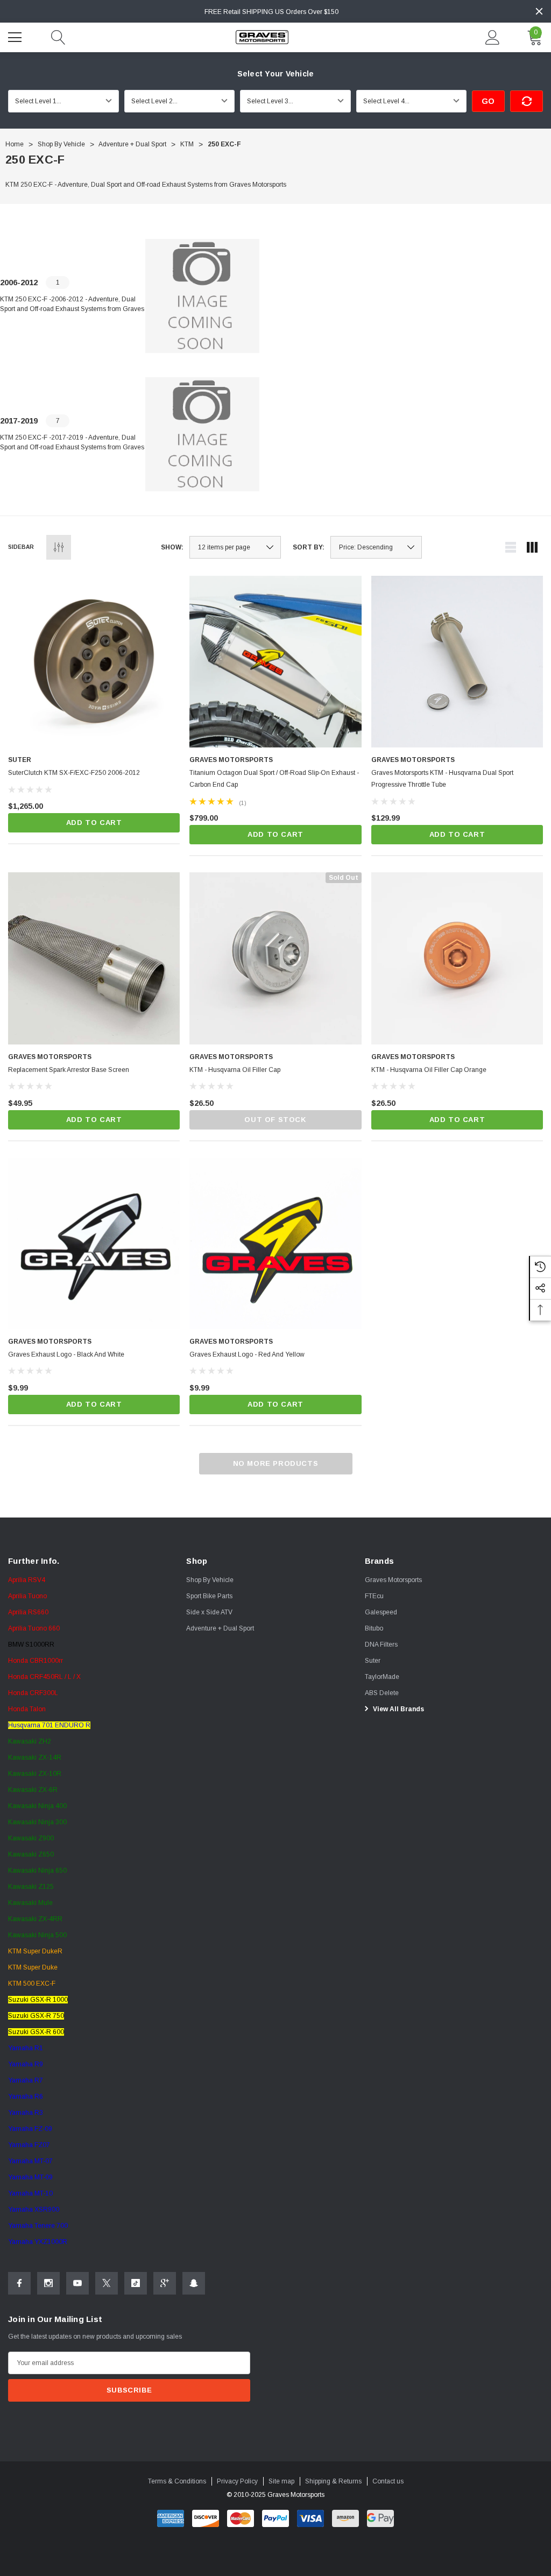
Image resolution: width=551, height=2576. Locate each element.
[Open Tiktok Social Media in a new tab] (136, 2283)
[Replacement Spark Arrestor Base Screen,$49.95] (94, 958)
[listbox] (376, 547)
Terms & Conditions (177, 2481)
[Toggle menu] (16, 36)
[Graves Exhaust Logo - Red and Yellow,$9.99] (275, 1243)
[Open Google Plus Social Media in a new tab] (165, 2283)
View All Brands (398, 1709)
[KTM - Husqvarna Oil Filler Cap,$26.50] (275, 958)
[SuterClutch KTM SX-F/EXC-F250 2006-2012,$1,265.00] (94, 662)
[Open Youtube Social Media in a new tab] (77, 2283)
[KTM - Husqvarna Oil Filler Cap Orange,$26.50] (457, 958)
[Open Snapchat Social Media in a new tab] (194, 2283)
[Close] (539, 11)
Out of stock (275, 1120)
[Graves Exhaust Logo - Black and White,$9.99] (94, 1243)
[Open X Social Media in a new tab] (107, 2283)
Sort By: (309, 547)
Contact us (388, 2481)
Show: (172, 547)
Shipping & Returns (333, 2481)
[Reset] (527, 101)
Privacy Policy (237, 2481)
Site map (281, 2481)
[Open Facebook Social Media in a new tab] (19, 2283)
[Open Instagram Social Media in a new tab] (48, 2283)
